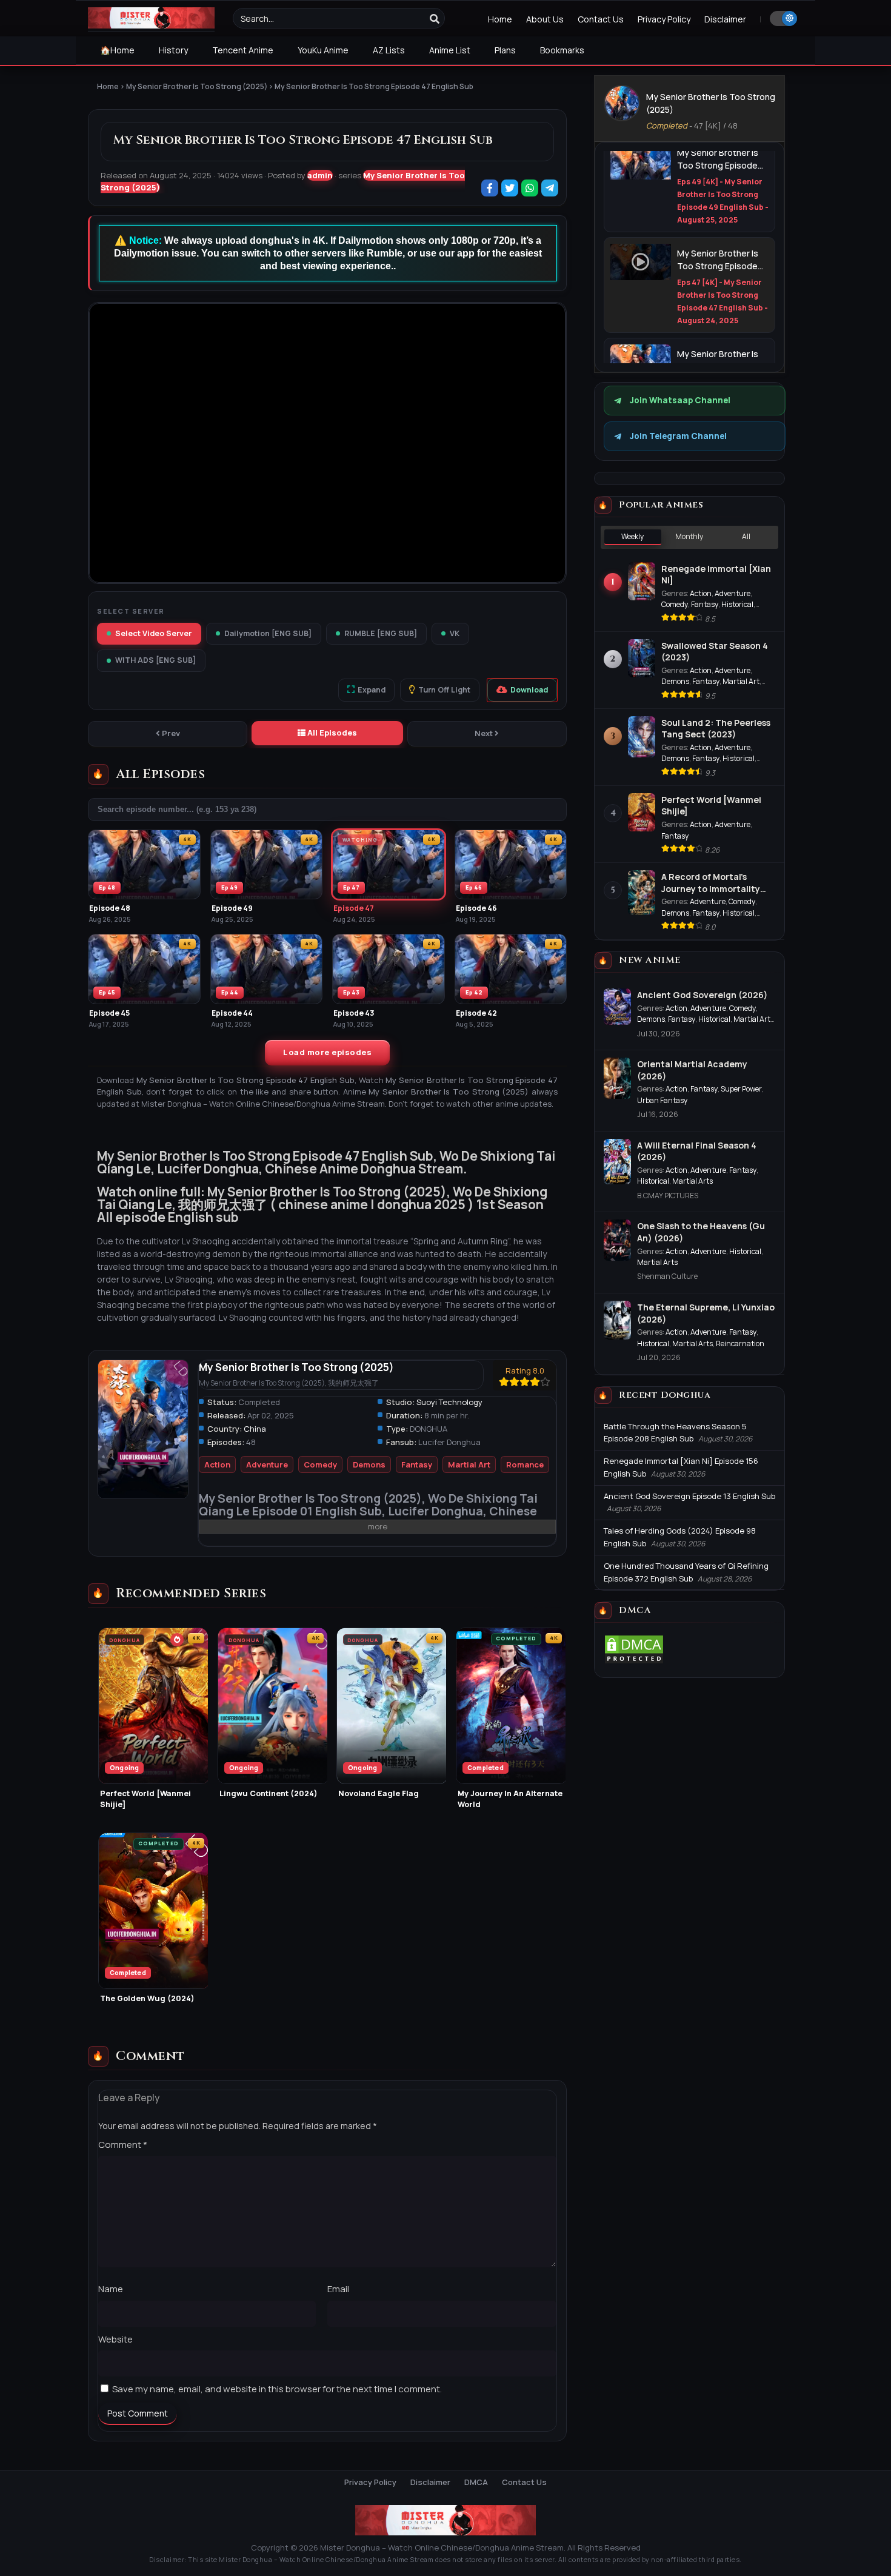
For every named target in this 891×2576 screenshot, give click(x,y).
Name (111, 2289)
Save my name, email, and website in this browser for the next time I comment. (277, 2389)
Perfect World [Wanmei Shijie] (711, 806)
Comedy (320, 1464)
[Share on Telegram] (551, 189)
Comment (123, 2145)
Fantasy (417, 1464)
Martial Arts (692, 1181)
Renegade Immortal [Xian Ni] (716, 575)
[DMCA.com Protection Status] (634, 1662)
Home (500, 19)
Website (115, 2339)
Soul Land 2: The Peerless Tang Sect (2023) (716, 729)
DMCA (476, 2482)
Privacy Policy (664, 19)
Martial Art (469, 1464)
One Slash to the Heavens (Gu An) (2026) (701, 1232)
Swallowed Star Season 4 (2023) (715, 652)
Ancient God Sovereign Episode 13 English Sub (689, 1496)
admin (320, 175)
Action (217, 1464)
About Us (545, 19)
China (255, 1429)
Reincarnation (740, 1343)
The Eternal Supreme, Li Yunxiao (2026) (706, 1313)
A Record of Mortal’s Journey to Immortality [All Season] (711, 883)
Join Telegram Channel (678, 436)
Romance (525, 1464)
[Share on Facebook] (491, 189)
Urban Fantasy (662, 1100)
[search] (435, 19)
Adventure (267, 1464)
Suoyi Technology (449, 1402)
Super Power (741, 1089)
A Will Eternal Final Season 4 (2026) (697, 1151)
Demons (369, 1464)
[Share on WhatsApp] (531, 189)
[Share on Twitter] (511, 189)
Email (338, 2289)
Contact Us (601, 19)
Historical (737, 604)
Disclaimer (725, 19)
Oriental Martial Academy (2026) (692, 1070)
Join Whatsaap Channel (680, 400)
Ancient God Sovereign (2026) (702, 995)
